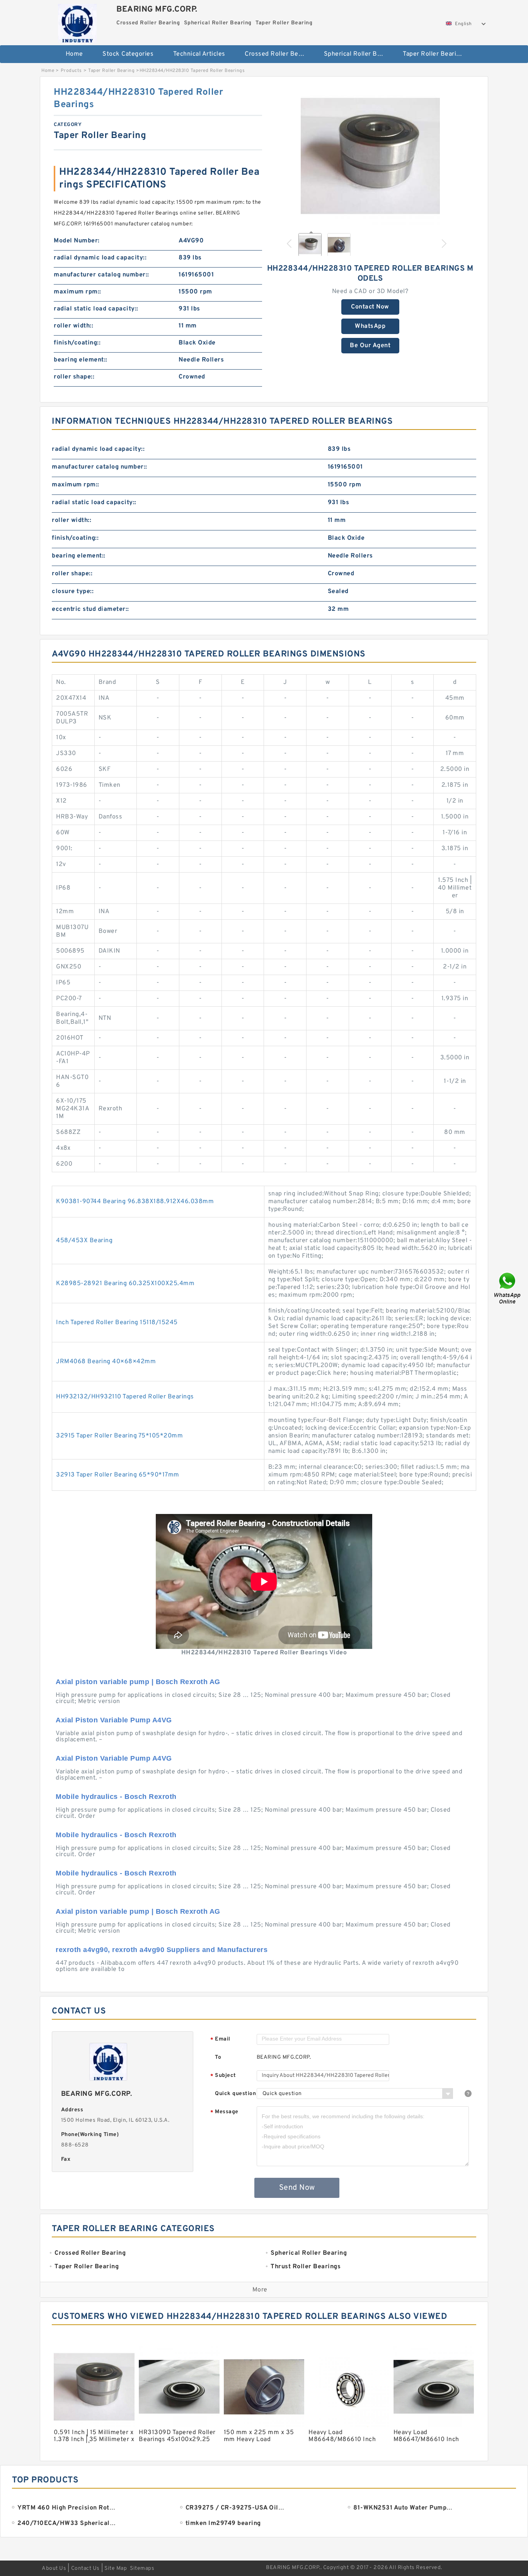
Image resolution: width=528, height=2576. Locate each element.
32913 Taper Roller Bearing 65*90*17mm (118, 1475)
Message (224, 2112)
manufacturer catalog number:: (101, 275)
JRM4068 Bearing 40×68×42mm (106, 1362)
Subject (223, 2076)
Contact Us (85, 2568)
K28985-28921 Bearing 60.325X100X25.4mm (125, 1284)
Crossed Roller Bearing (279, 54)
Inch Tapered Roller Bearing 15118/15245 (117, 1323)
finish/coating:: (77, 343)
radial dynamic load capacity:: (100, 258)
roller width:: (73, 326)
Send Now (297, 2188)
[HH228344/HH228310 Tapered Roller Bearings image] (370, 156)
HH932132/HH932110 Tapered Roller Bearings (125, 1397)
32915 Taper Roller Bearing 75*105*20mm (119, 1436)
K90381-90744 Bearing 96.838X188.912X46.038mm (135, 1202)
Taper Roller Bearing (433, 54)
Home (74, 54)
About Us (54, 2568)
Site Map (116, 2568)
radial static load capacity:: (96, 309)
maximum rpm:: (77, 292)
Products (71, 71)
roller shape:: (74, 377)
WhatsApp (370, 326)
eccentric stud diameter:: (90, 609)
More (260, 2290)
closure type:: (73, 592)
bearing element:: (81, 360)
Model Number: (77, 241)
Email (220, 2040)
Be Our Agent (370, 346)
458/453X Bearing (84, 1241)
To (218, 2057)
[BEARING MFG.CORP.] (77, 21)
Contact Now (370, 307)
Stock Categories (128, 54)
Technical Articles (199, 54)
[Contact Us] (508, 1288)
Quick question (235, 2094)
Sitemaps (142, 2568)
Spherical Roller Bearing (358, 54)
